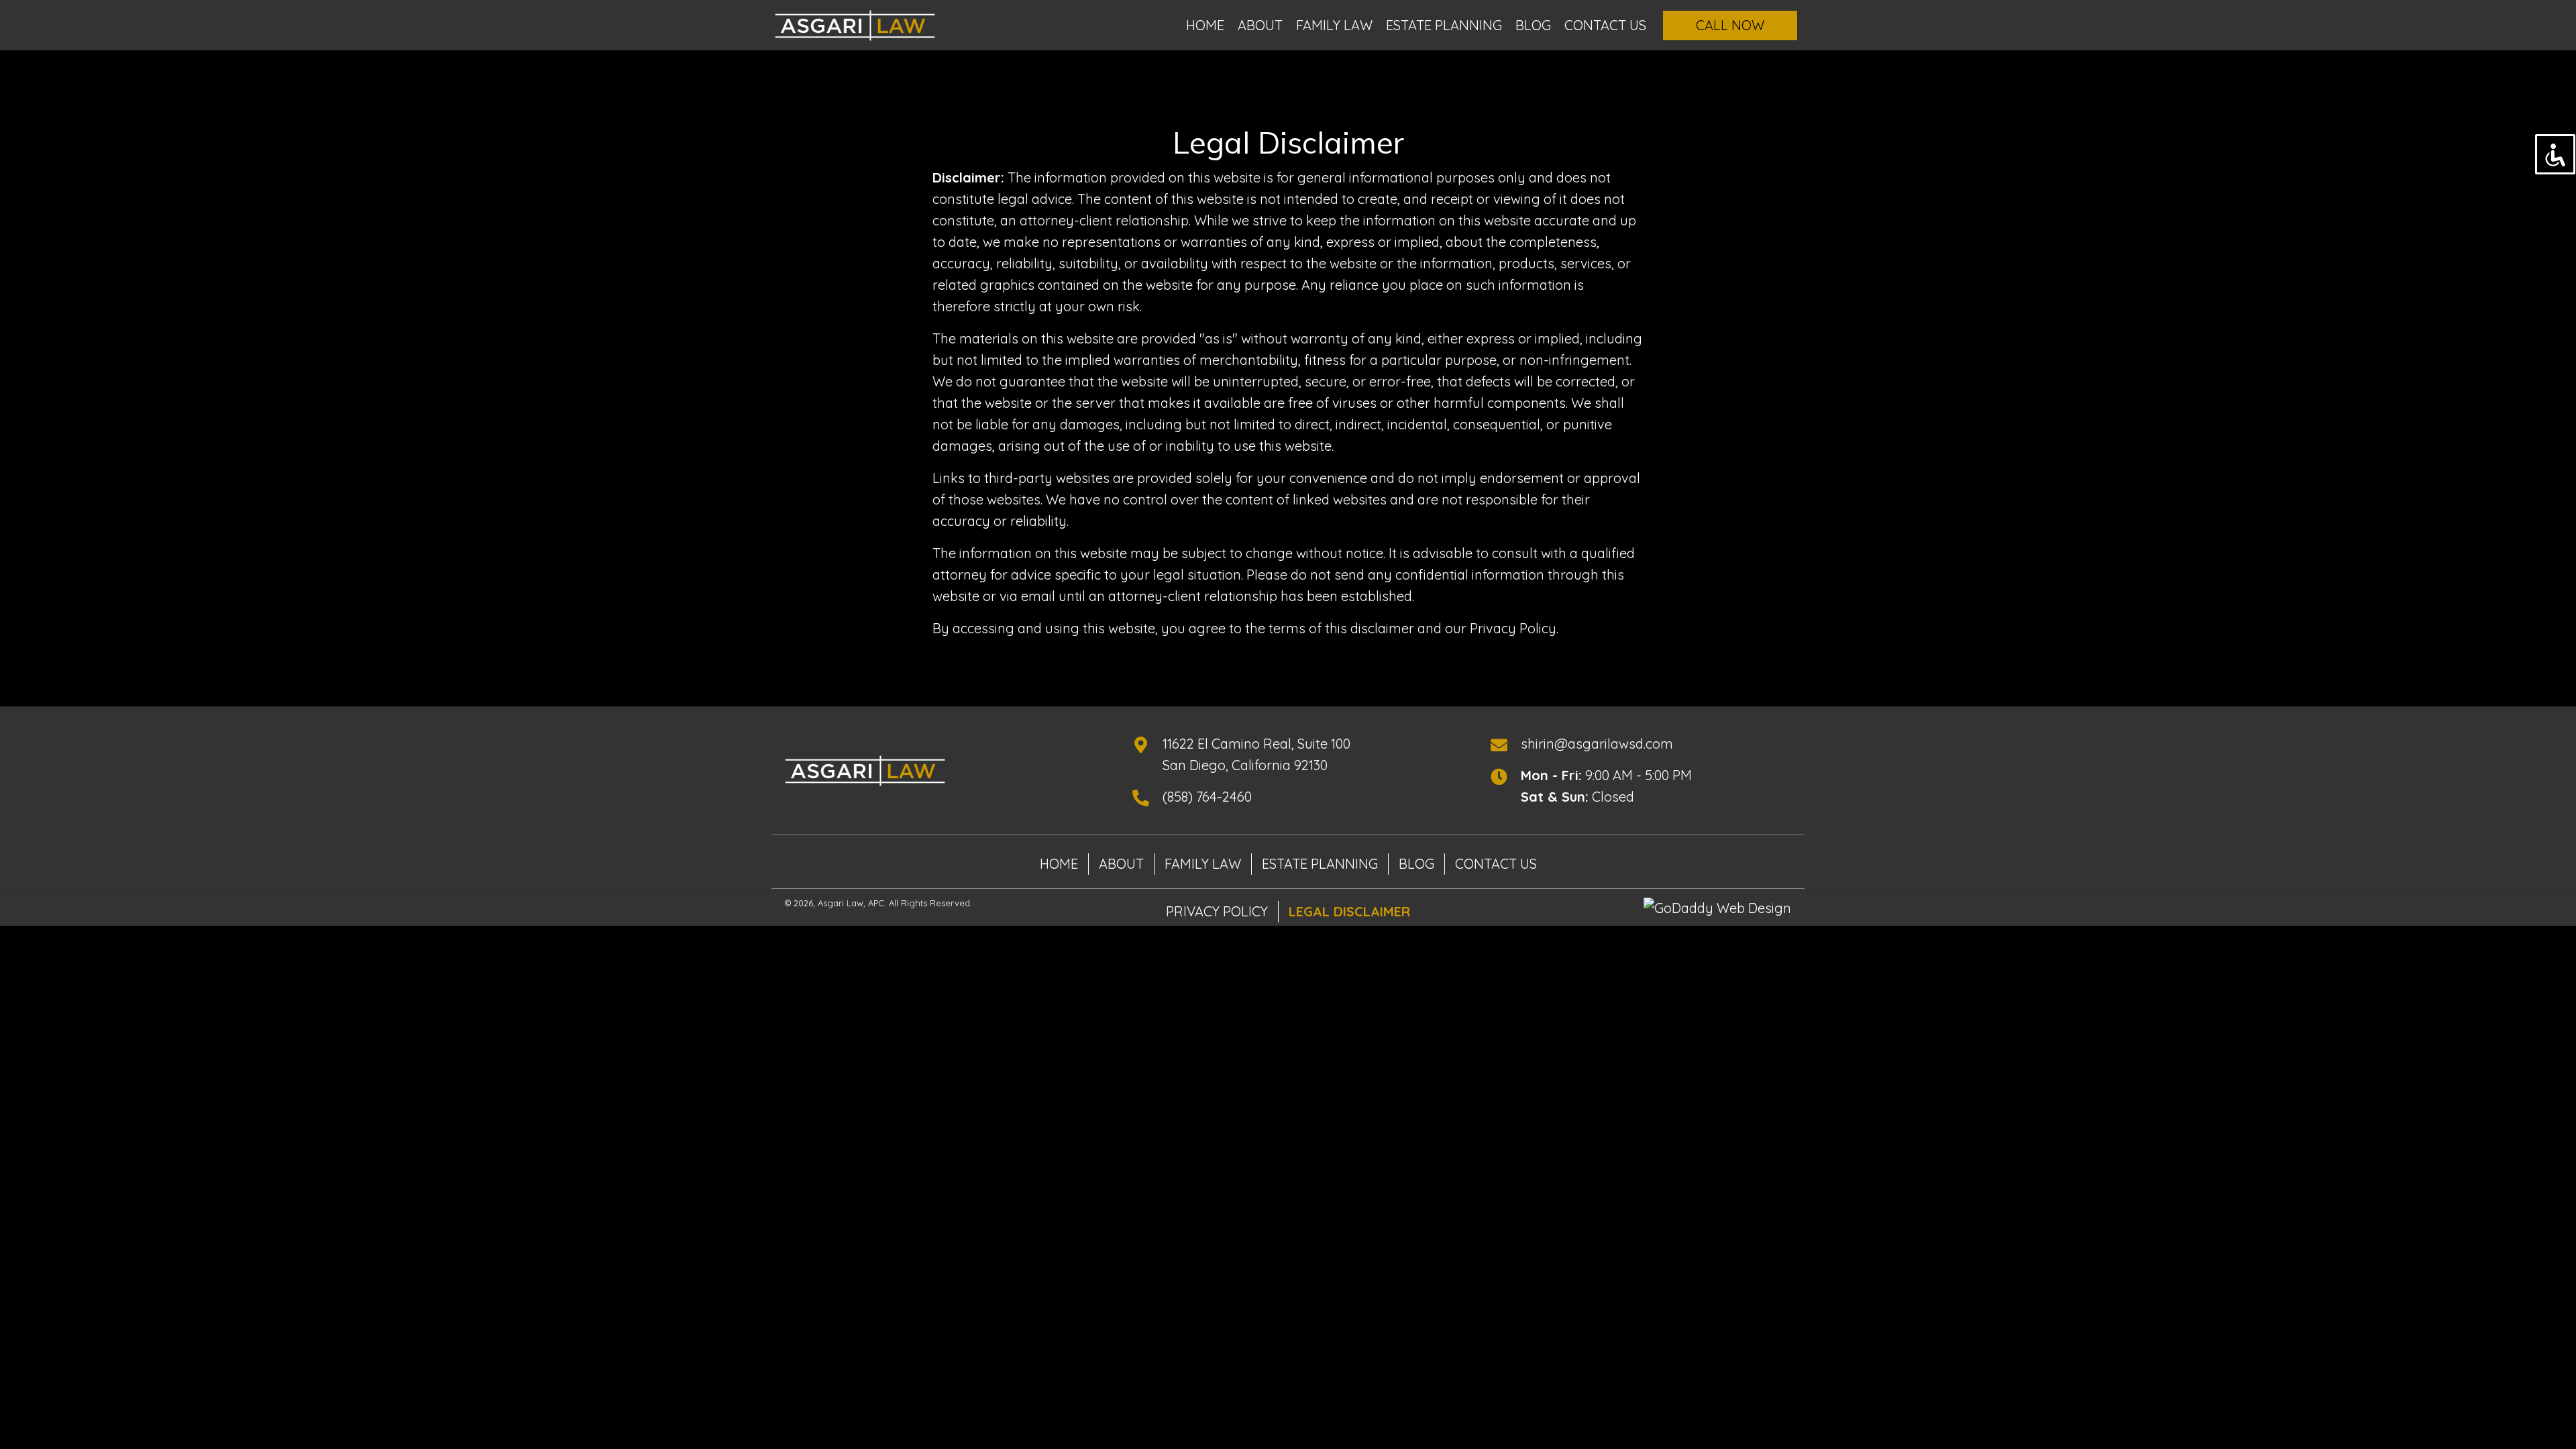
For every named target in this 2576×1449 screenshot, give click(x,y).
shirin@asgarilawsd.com (1597, 744)
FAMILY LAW (1203, 864)
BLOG (1416, 864)
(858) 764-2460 (1207, 797)
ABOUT (1121, 864)
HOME (1059, 864)
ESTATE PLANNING (1320, 864)
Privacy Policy (1217, 911)
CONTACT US (1496, 864)
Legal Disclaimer (1349, 911)
